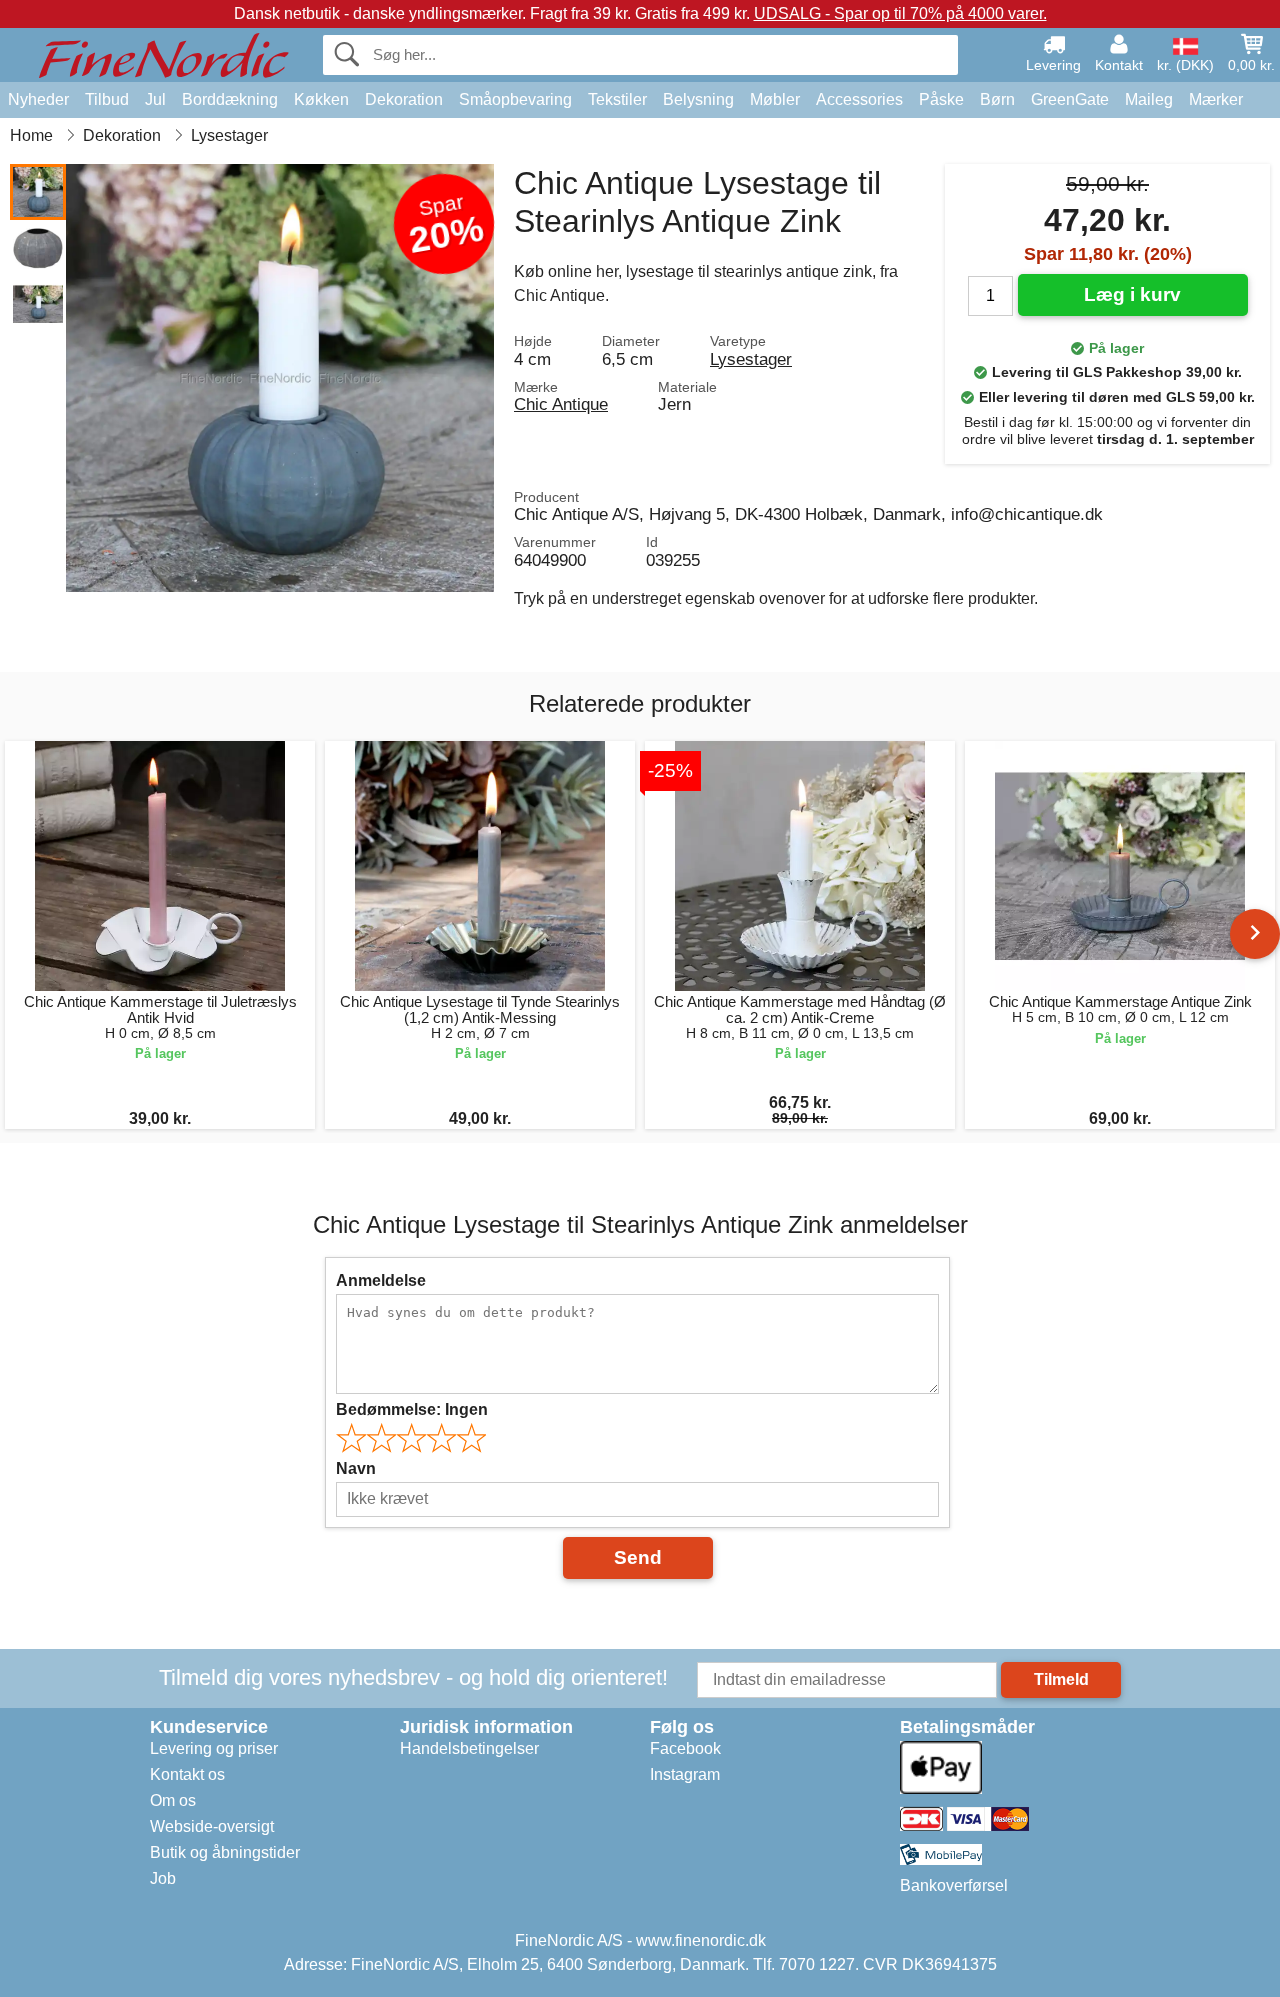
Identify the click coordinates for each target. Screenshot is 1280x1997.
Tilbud (107, 99)
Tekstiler (617, 99)
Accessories (859, 99)
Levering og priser (214, 1748)
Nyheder (38, 99)
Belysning (698, 99)
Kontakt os (187, 1774)
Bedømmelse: (412, 1409)
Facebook (685, 1748)
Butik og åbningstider (225, 1852)
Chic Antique (561, 404)
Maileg (1149, 99)
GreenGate (1070, 99)
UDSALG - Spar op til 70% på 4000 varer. (900, 13)
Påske (941, 99)
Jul (155, 99)
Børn (997, 99)
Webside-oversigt (212, 1826)
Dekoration (404, 99)
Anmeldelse (381, 1280)
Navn (356, 1468)
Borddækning (230, 99)
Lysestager (751, 359)
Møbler (775, 99)
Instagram (685, 1774)
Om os (173, 1800)
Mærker (1216, 99)
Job (163, 1878)
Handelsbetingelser (469, 1748)
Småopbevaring (515, 99)
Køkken (321, 99)
